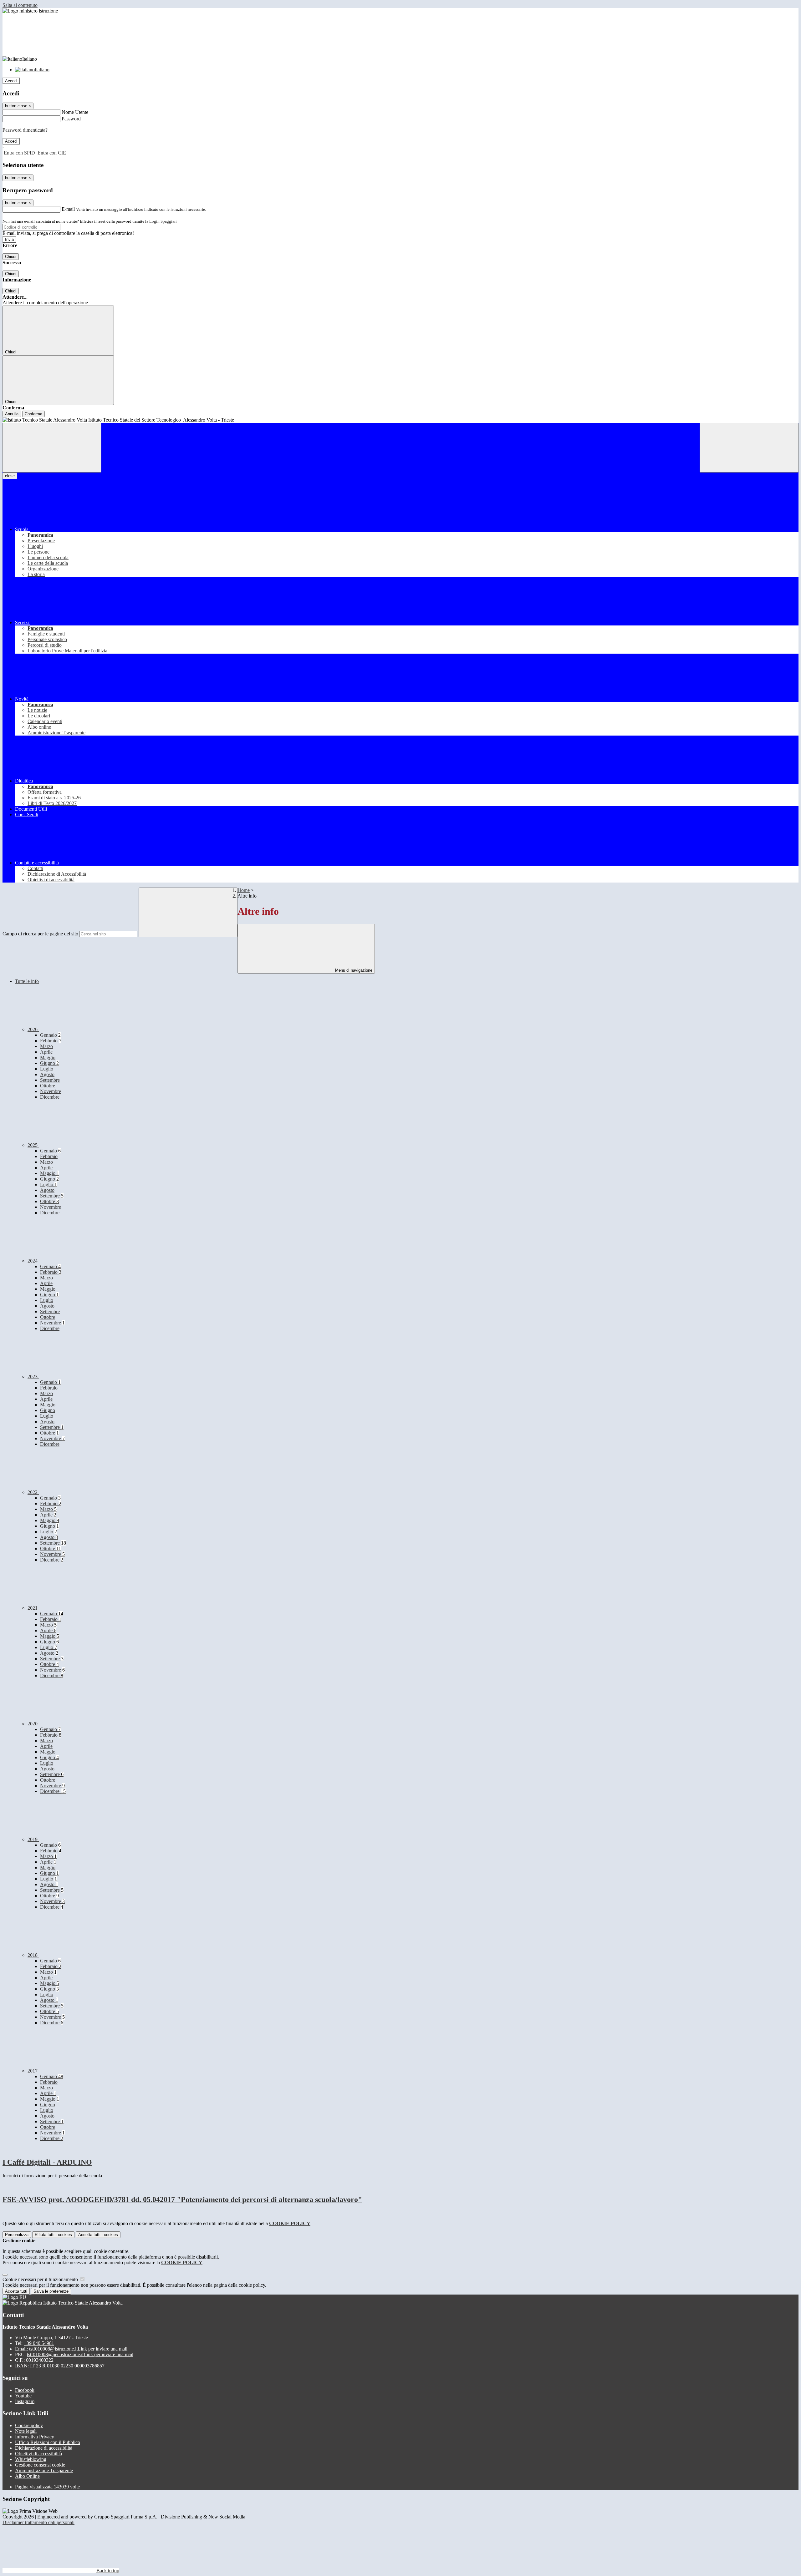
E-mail (68, 209)
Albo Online (27, 2476)
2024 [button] (33, 1261)
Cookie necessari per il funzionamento (41, 2279)
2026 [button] (33, 1029)
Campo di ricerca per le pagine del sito (40, 934)
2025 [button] (33, 1145)
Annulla (12, 414)
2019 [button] (33, 1839)
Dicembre (50, 1097)
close (10, 476)
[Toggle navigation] (52, 448)
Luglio (47, 1069)
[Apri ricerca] (749, 448)
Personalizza (17, 2235)
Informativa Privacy (35, 2437)
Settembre (50, 1080)
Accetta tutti (98, 2235)
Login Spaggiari (163, 221)
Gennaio (50, 1035)
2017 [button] (33, 2071)
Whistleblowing (31, 2459)
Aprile (46, 1052)
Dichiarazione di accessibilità (44, 2448)
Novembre (51, 1091)
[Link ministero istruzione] (30, 11)
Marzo (46, 1046)
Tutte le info (27, 981)
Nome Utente (75, 112)
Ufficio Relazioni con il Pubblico (48, 2442)
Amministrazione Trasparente (44, 2470)
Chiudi (11, 257)
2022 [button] (33, 1492)
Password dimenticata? (25, 130)
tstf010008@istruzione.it (78, 2349)
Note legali (26, 2431)
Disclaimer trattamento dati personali (38, 2522)
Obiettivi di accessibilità (38, 2454)
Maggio (48, 1058)
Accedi (11, 81)
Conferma (33, 414)
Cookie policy (29, 2425)
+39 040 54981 (39, 2343)
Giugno (49, 1063)
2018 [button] (33, 1955)
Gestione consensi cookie (40, 2465)
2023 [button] (33, 1377)
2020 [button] (33, 1724)
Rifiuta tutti (53, 2235)
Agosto (47, 1074)
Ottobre (48, 1086)
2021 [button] (33, 1608)
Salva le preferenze (51, 2291)
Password (71, 119)
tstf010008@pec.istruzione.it (80, 2354)
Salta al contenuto (20, 5)
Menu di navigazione (353, 970)
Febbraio (51, 1041)
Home (244, 890)
